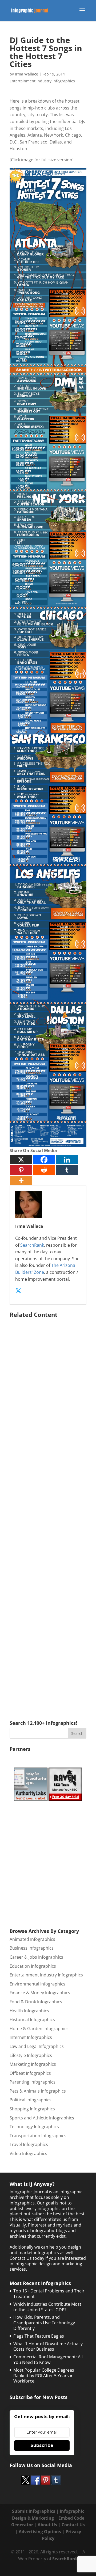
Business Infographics (32, 1948)
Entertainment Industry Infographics (42, 81)
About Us (47, 2525)
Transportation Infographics (38, 2136)
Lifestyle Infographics (31, 2055)
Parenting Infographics (33, 2082)
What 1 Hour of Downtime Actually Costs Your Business (48, 2347)
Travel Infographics (29, 2144)
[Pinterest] (21, 1170)
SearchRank (32, 1245)
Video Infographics (28, 2153)
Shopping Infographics (32, 2109)
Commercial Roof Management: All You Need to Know (48, 2360)
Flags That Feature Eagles (39, 2336)
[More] (21, 1180)
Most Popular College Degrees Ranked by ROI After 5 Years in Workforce (44, 2376)
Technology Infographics (34, 2127)
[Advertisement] (48, 1511)
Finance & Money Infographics (40, 1993)
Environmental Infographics (37, 1984)
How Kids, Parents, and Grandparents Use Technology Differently (44, 2323)
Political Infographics (31, 2100)
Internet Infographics (31, 2037)
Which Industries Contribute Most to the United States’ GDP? (47, 2307)
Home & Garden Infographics (39, 2029)
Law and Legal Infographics (37, 2046)
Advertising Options (40, 2532)
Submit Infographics (34, 2511)
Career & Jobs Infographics (36, 1957)
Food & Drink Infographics (36, 2002)
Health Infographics (29, 2011)
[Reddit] (44, 1170)
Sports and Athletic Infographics (42, 2118)
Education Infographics (33, 1966)
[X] (21, 1160)
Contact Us (73, 2525)
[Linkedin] (67, 1160)
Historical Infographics (32, 2020)
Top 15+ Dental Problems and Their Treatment (49, 2294)
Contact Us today (27, 2258)
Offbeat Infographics (30, 2073)
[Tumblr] (67, 1170)
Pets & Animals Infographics (38, 2091)
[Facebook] (44, 1160)
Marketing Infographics (33, 2064)
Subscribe (42, 2445)
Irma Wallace (27, 74)
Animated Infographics (32, 1939)
